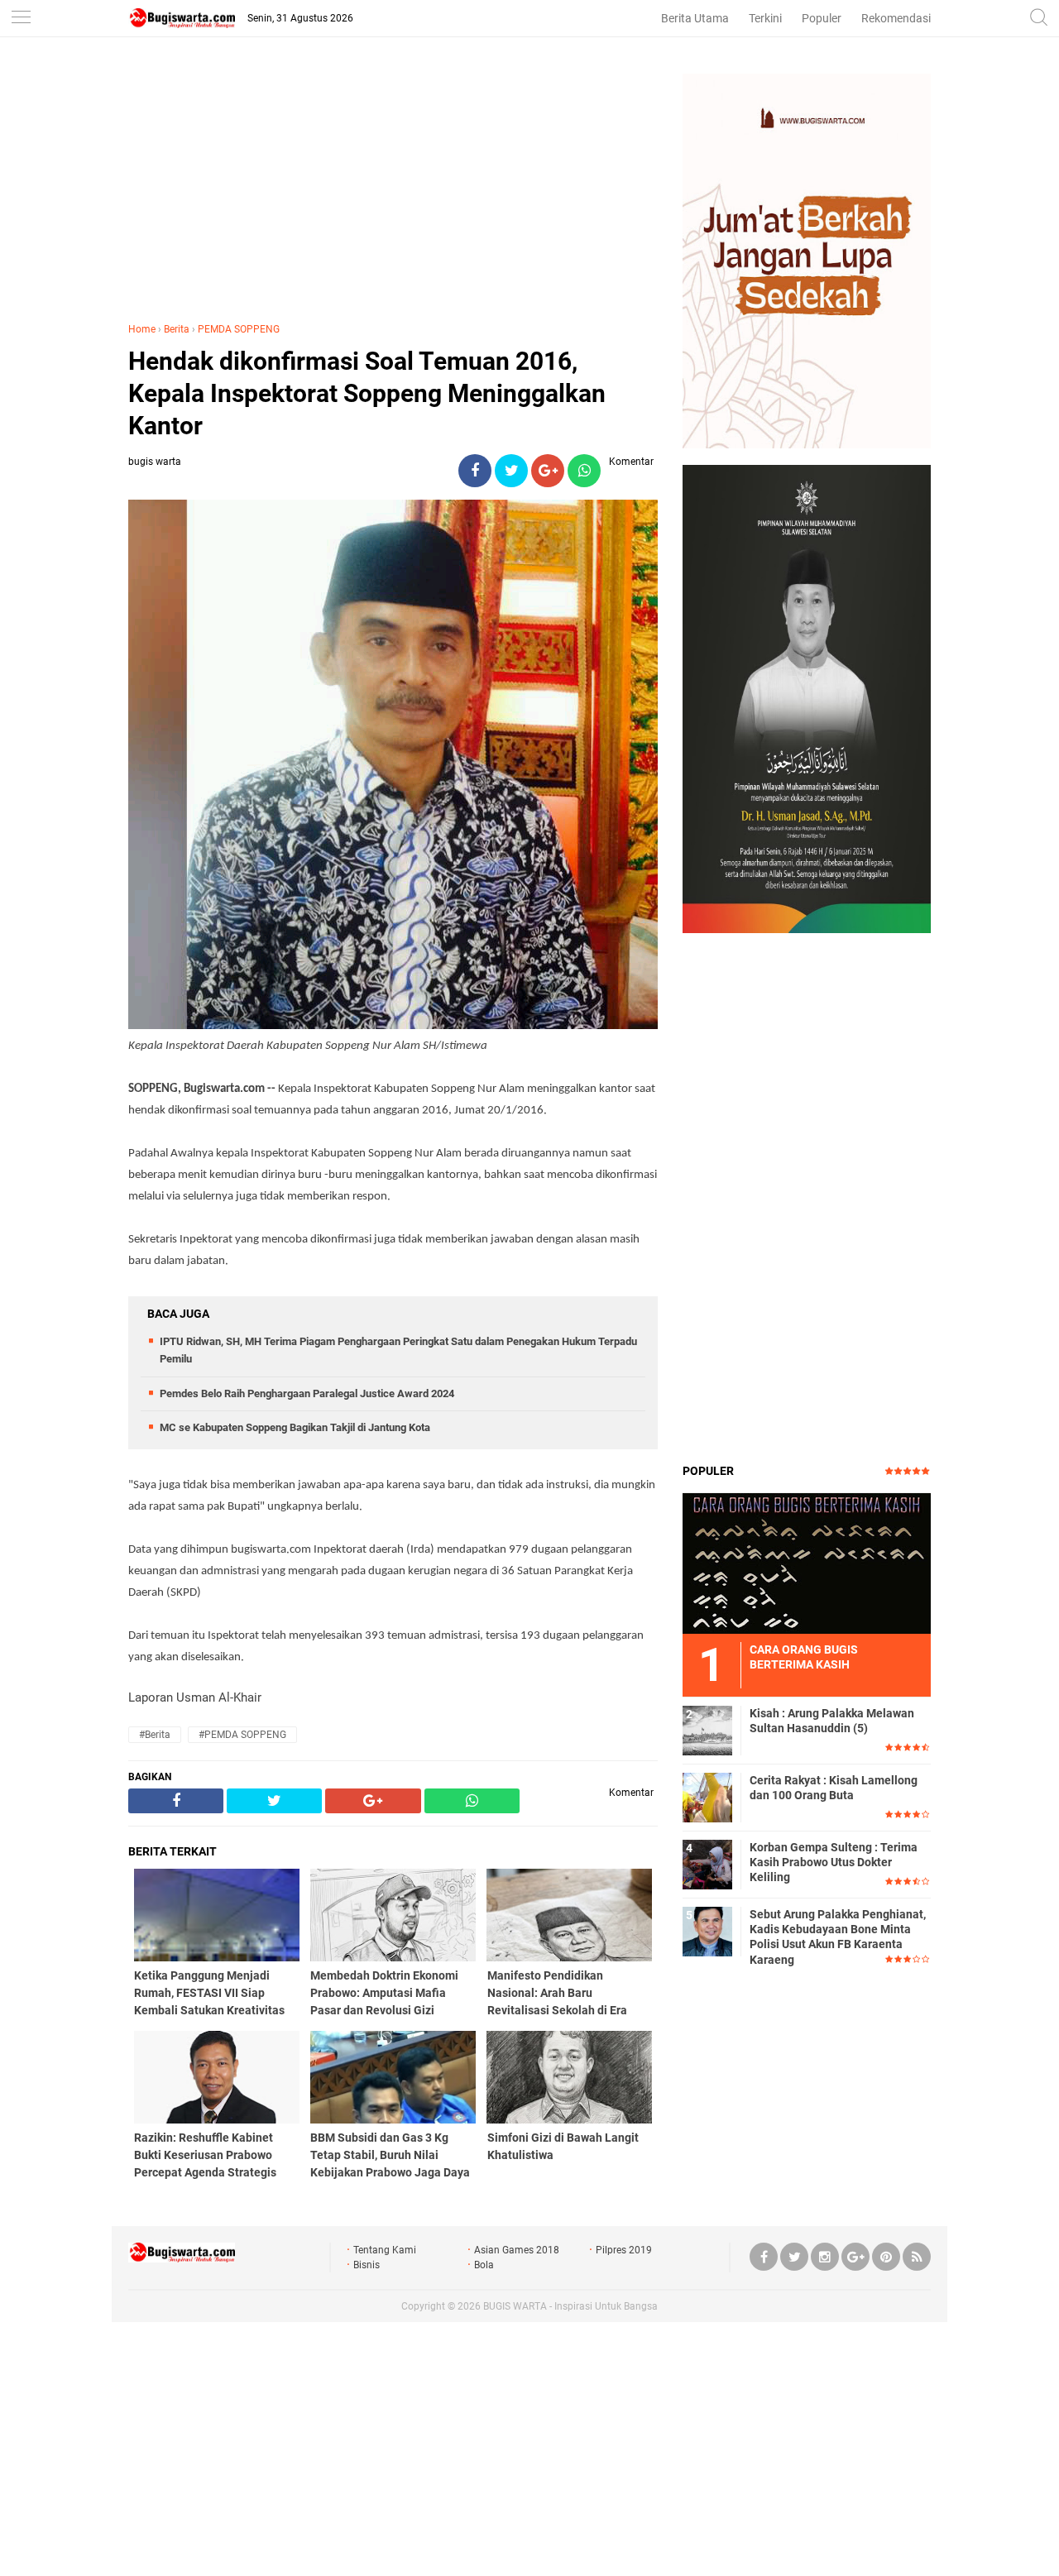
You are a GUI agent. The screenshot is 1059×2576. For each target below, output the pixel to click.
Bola (484, 2265)
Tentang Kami (385, 2250)
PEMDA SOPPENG (239, 329)
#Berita (155, 1735)
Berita (177, 329)
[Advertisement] (393, 189)
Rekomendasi (896, 18)
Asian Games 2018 (517, 2250)
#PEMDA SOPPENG (242, 1735)
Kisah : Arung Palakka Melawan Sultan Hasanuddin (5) (832, 1721)
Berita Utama (695, 18)
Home (142, 329)
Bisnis (367, 2265)
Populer (822, 18)
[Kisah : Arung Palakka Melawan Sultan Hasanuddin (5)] (707, 1730)
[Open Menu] (21, 19)
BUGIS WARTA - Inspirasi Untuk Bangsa (570, 2306)
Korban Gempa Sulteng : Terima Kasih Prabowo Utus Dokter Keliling (834, 1862)
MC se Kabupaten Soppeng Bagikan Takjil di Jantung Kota (295, 1427)
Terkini (765, 18)
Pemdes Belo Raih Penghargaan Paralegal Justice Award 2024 (307, 1393)
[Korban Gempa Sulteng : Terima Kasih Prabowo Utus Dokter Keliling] (707, 1864)
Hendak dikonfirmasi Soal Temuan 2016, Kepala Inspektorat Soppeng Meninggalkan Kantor (367, 393)
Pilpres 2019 (624, 2250)
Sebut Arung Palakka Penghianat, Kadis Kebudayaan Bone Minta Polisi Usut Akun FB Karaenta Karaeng (838, 1937)
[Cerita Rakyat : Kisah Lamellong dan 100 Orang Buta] (707, 1797)
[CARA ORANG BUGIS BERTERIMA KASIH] (807, 1563)
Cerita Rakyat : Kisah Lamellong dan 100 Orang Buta (834, 1788)
